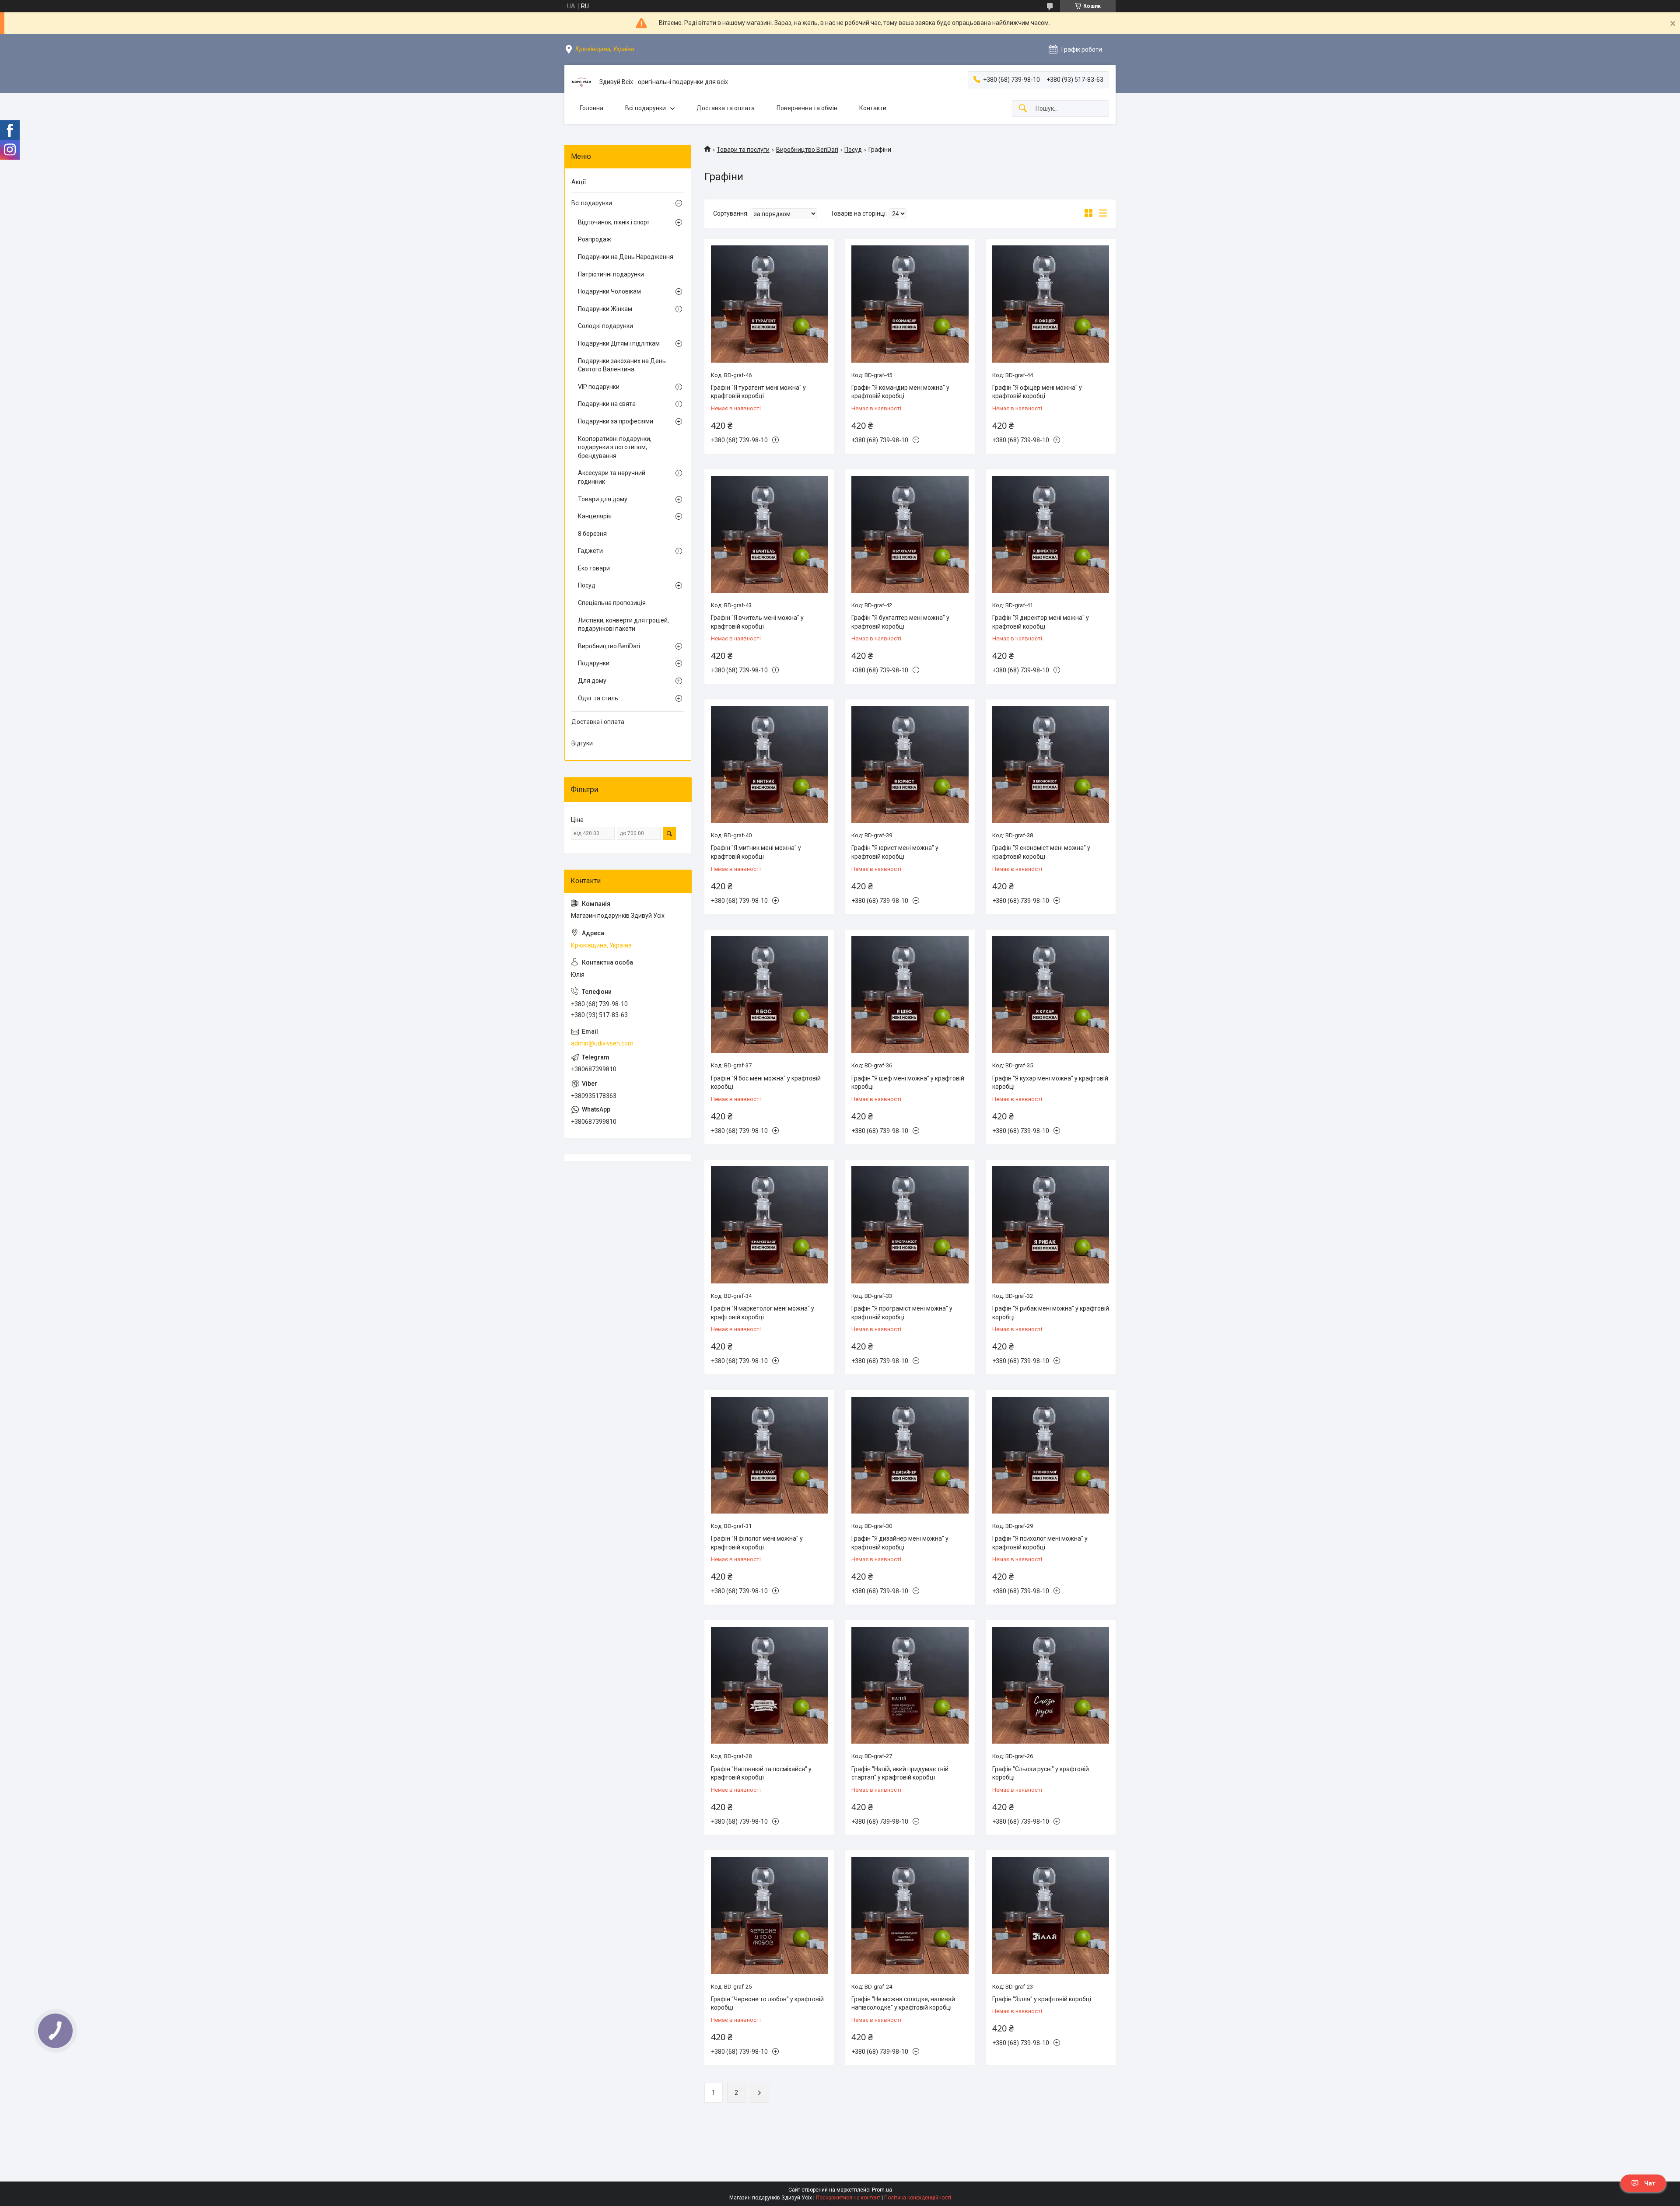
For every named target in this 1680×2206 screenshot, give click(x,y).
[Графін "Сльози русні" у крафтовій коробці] (1051, 1685)
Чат (1650, 2183)
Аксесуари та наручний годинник (612, 477)
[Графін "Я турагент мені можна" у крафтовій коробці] (769, 304)
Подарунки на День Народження (626, 257)
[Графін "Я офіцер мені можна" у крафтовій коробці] (1051, 304)
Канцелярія (595, 516)
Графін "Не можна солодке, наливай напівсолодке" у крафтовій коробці (903, 2003)
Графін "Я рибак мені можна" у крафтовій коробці (1051, 1313)
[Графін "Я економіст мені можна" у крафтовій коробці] (1051, 764)
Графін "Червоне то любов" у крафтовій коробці (767, 2003)
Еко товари (594, 568)
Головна (591, 108)
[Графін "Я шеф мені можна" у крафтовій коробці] (910, 995)
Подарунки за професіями (616, 421)
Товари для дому (603, 499)
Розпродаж (595, 239)
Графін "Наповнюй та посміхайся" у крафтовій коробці (761, 1773)
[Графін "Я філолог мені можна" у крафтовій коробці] (769, 1455)
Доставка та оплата (726, 108)
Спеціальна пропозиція (612, 603)
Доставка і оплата (598, 722)
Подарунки (594, 663)
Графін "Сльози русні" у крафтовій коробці (1041, 1773)
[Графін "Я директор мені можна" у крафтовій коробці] (1051, 534)
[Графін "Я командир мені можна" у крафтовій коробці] (910, 304)
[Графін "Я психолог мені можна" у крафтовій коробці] (1051, 1455)
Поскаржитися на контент (848, 2198)
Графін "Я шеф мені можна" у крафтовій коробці (908, 1083)
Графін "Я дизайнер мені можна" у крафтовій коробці (900, 1543)
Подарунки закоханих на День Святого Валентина (622, 365)
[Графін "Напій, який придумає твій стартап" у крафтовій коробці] (910, 1685)
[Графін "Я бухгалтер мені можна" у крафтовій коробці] (910, 534)
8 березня (592, 534)
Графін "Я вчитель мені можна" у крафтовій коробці (757, 622)
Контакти (873, 108)
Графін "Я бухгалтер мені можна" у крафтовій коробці (900, 622)
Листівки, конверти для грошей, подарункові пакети (623, 625)
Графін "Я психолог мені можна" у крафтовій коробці (1040, 1543)
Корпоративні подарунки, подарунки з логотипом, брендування (615, 447)
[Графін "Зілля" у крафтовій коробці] (1051, 1915)
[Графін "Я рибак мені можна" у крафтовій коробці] (1051, 1225)
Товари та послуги (743, 150)
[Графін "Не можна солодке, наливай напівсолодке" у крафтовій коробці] (910, 1915)
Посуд (853, 150)
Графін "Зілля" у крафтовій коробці (1042, 1999)
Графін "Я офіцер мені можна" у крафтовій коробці (1037, 392)
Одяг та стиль (598, 698)
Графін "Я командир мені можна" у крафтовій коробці (900, 392)
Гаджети (590, 551)
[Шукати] (1023, 109)
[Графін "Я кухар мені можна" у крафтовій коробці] (1051, 995)
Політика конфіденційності (918, 2198)
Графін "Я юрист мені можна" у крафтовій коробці (895, 852)
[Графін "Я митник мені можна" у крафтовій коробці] (769, 764)
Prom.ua (882, 2190)
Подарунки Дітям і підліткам (619, 343)
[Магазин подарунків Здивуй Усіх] (582, 82)
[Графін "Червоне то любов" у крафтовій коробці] (769, 1915)
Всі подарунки (646, 108)
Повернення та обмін (807, 108)
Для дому (592, 681)
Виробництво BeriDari (807, 150)
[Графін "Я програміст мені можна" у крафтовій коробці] (910, 1225)
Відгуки (582, 743)
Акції (579, 182)
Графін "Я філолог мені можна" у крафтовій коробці (757, 1543)
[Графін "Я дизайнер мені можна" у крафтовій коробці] (910, 1455)
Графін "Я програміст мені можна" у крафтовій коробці (902, 1313)
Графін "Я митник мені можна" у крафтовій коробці (756, 852)
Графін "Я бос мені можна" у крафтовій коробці (766, 1083)
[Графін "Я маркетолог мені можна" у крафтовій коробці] (769, 1225)
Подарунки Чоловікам (609, 291)
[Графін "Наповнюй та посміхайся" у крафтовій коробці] (769, 1685)
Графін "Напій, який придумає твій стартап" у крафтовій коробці (900, 1773)
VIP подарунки (599, 387)
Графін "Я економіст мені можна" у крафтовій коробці (1041, 852)
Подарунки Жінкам (605, 309)
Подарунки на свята (607, 404)
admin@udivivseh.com (602, 1043)
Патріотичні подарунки (611, 274)
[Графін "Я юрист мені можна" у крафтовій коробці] (910, 764)
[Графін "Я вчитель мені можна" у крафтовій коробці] (769, 534)
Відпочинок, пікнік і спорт (614, 222)
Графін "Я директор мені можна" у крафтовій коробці (1041, 622)
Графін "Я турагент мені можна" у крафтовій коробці (758, 392)
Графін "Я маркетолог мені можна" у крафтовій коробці (763, 1313)
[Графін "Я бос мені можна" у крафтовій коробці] (769, 995)
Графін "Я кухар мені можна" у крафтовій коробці (1050, 1083)
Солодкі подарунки (605, 326)
